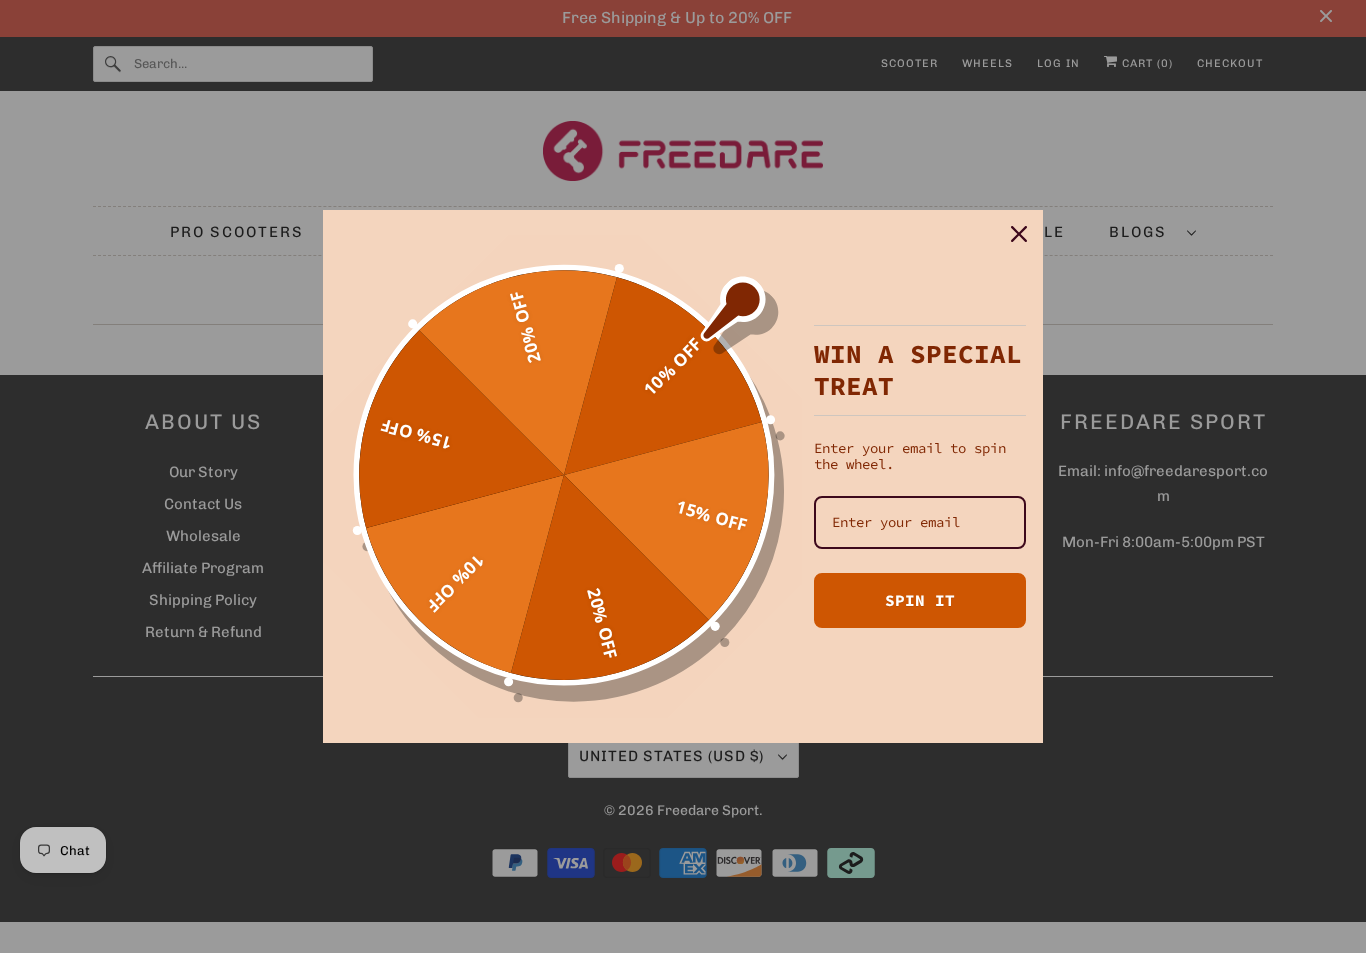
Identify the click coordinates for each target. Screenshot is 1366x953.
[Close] (1019, 234)
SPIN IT (920, 600)
